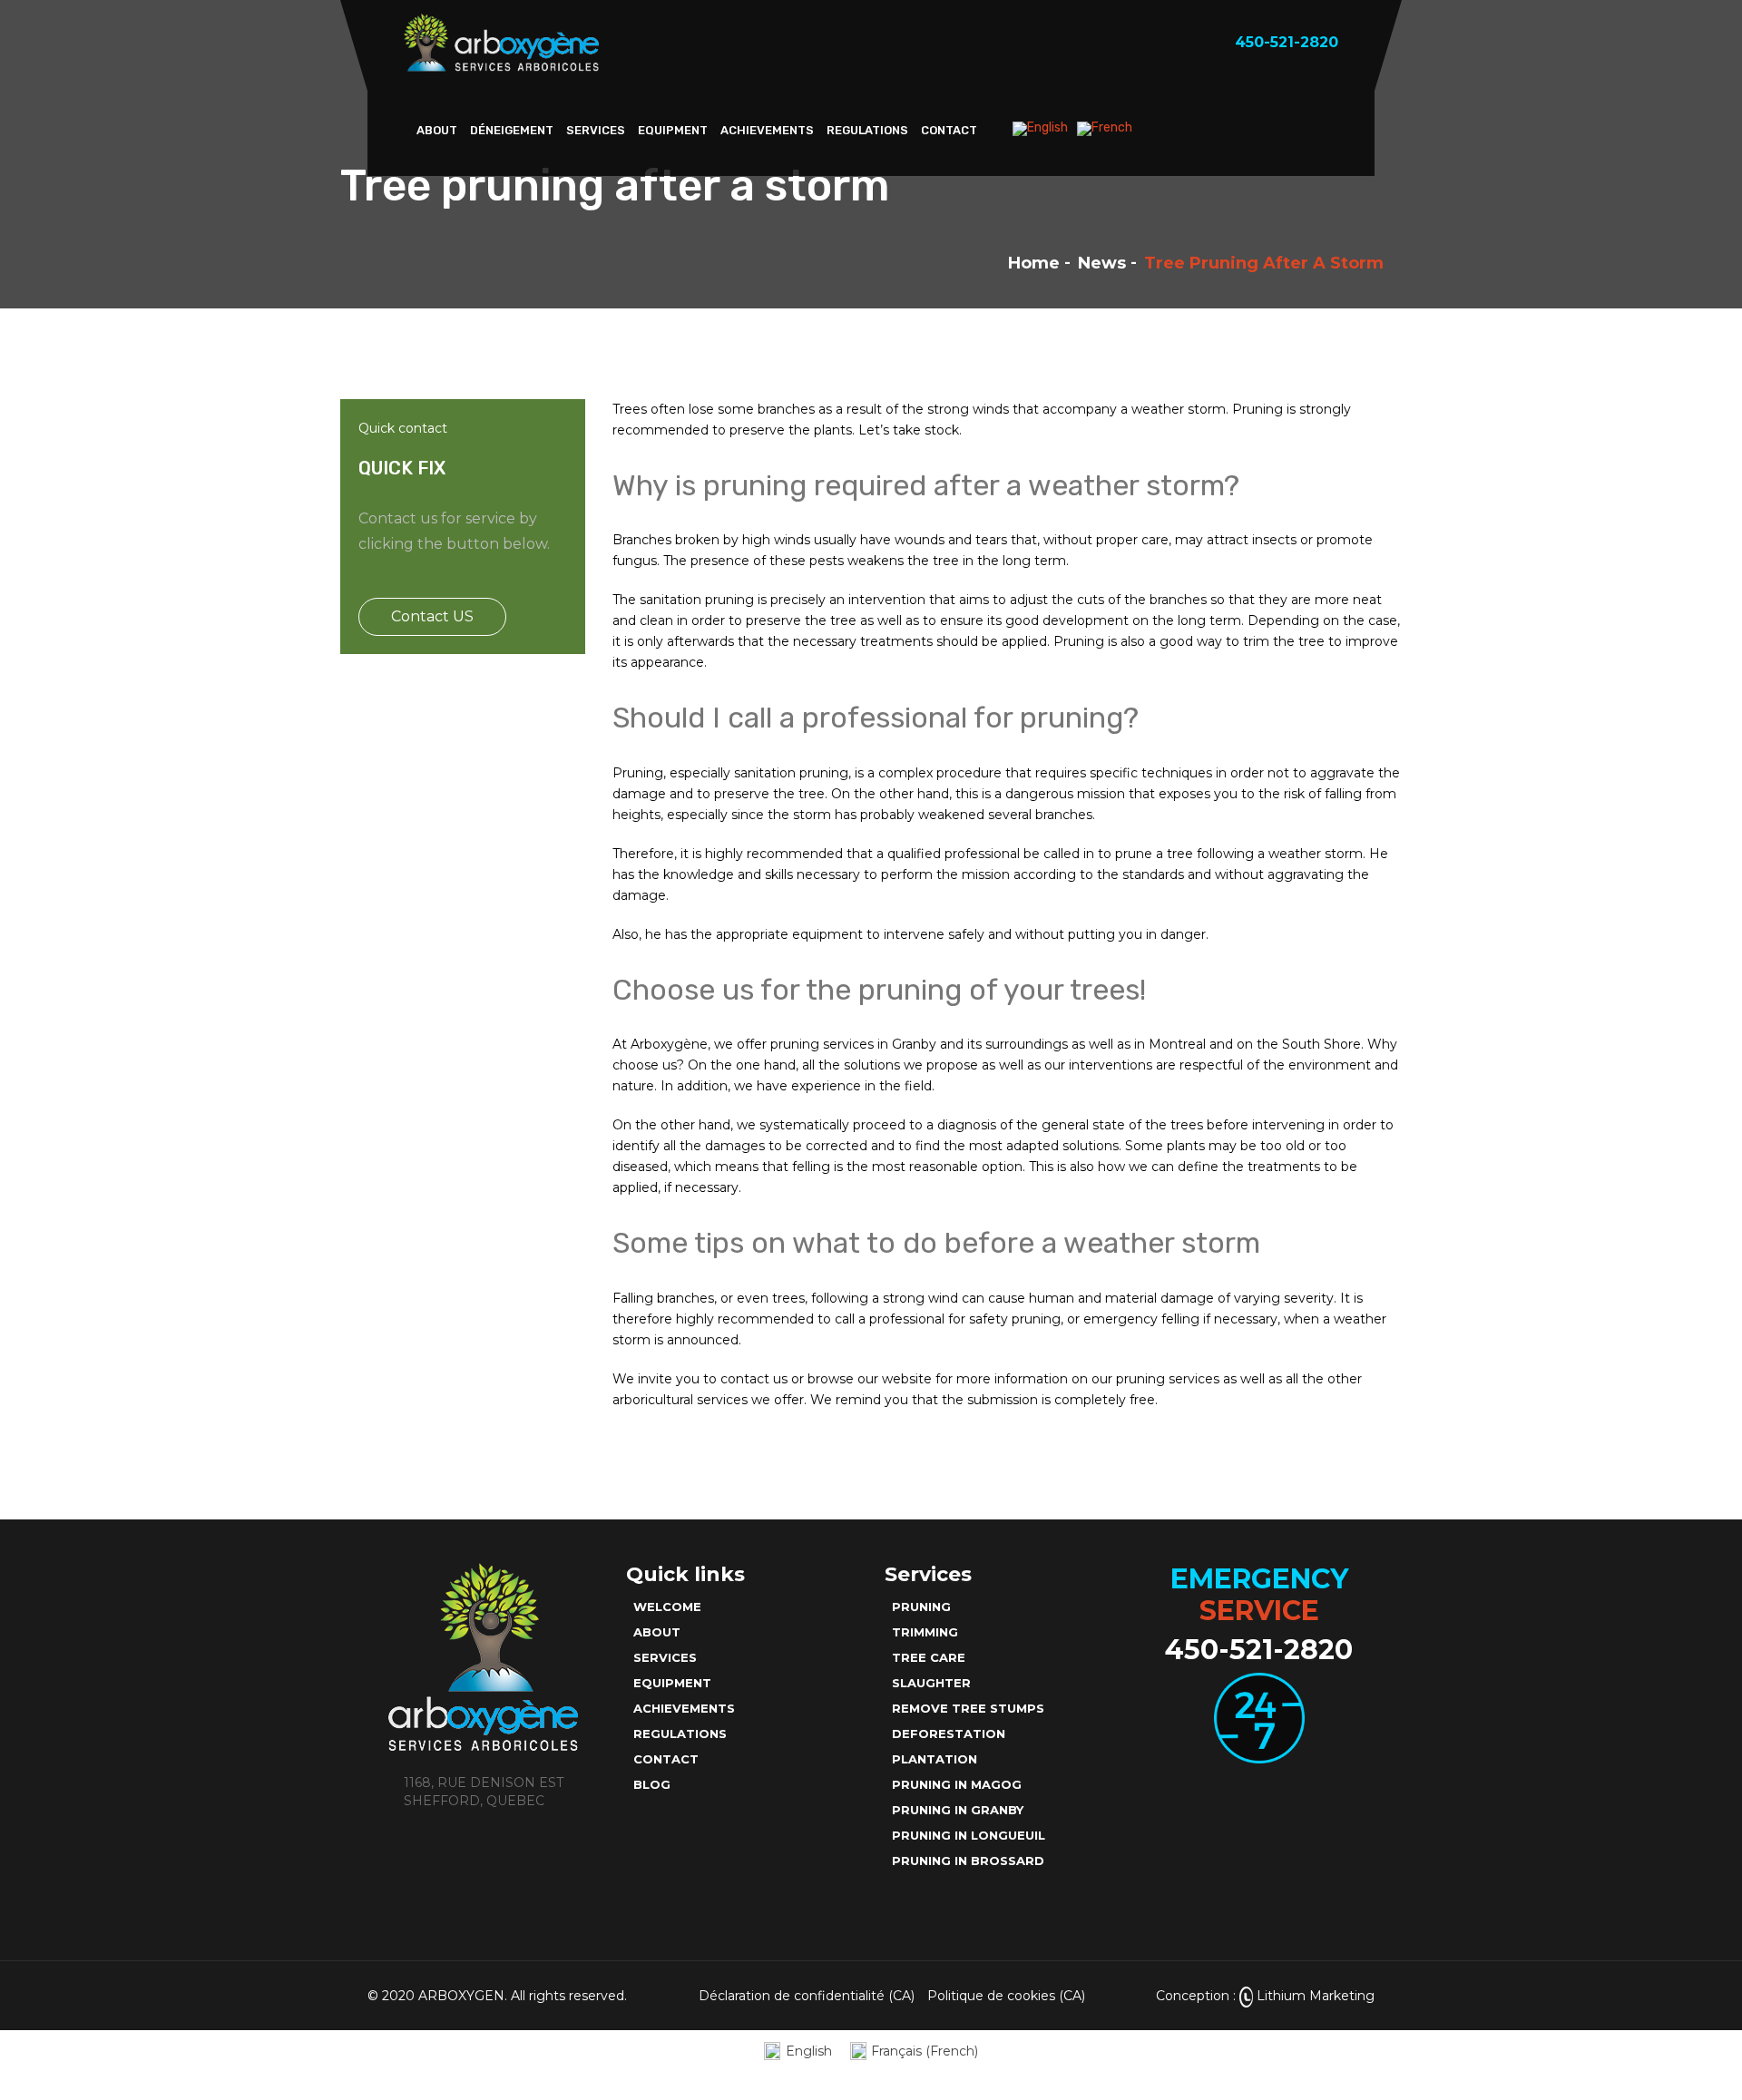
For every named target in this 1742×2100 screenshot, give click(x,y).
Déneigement (512, 130)
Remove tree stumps (968, 1708)
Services (596, 130)
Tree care (929, 1657)
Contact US (432, 616)
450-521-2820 (1259, 1650)
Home (1034, 263)
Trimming (925, 1632)
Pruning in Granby (958, 1810)
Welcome (667, 1607)
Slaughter (931, 1683)
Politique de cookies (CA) (1006, 1996)
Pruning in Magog (957, 1784)
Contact (949, 130)
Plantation (935, 1759)
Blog (652, 1784)
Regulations (867, 130)
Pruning (921, 1607)
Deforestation (949, 1734)
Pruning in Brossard (968, 1861)
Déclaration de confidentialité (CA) (807, 1996)
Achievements (767, 130)
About (437, 130)
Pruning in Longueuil (969, 1835)
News (1102, 263)
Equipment (673, 130)
